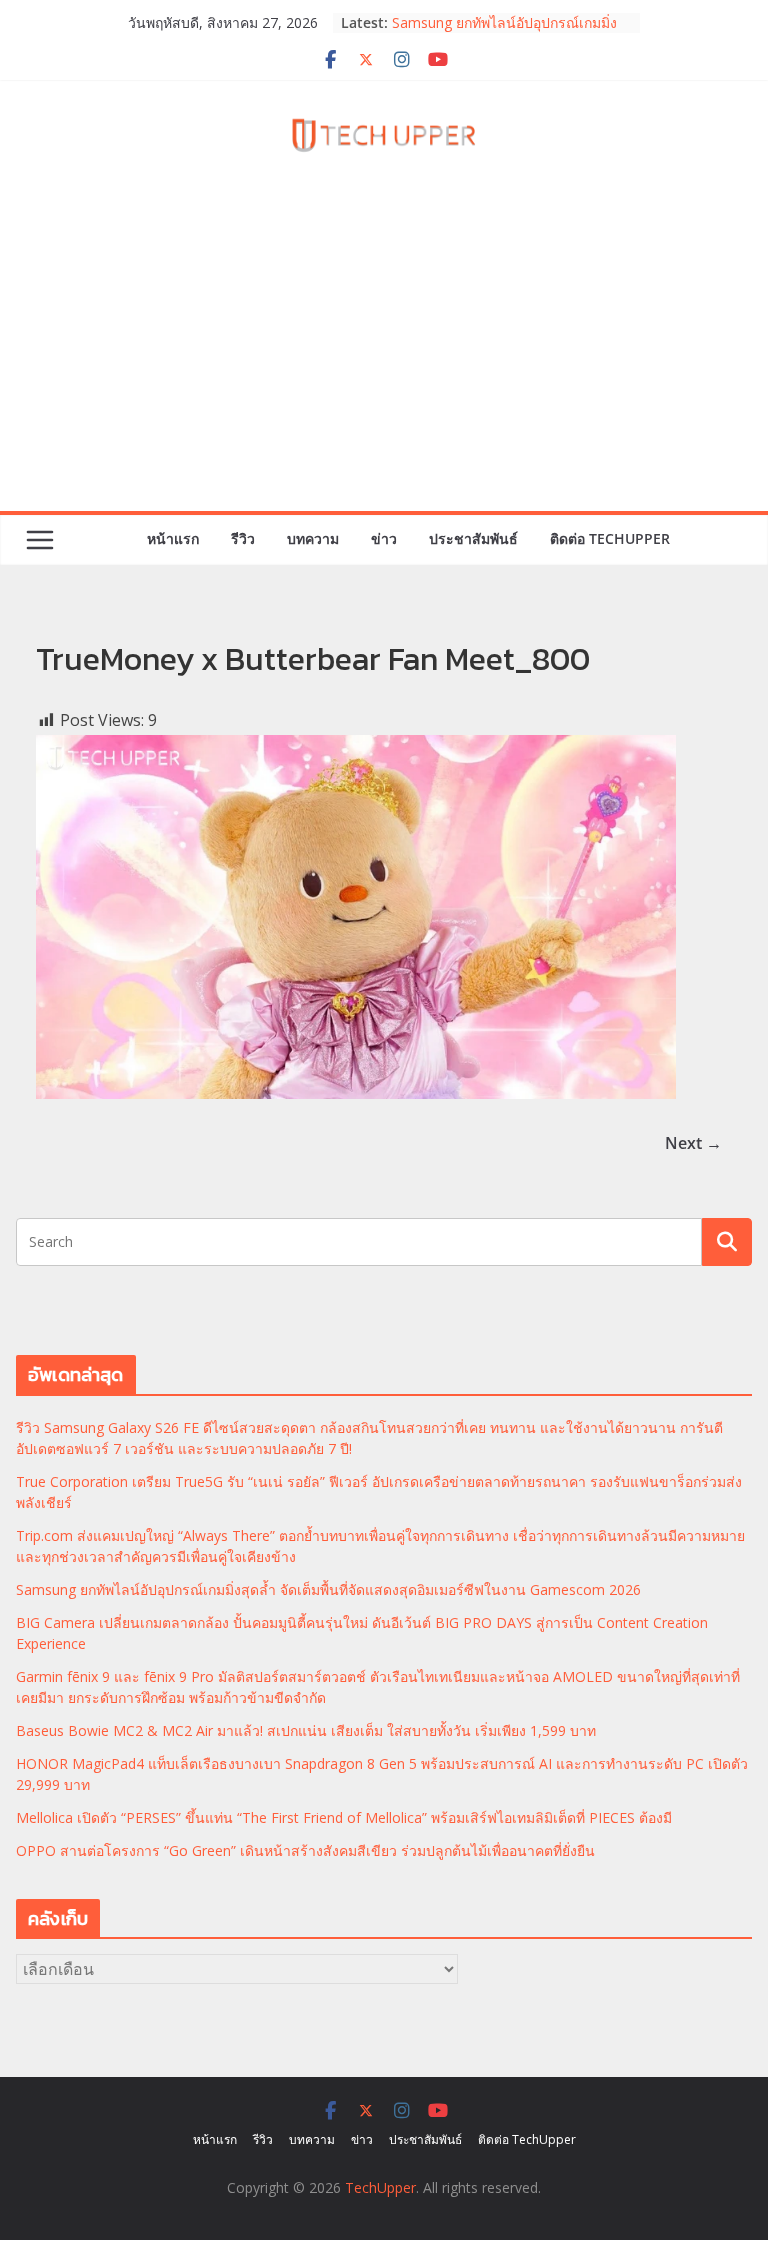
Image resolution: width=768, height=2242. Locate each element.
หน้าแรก (173, 538)
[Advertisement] (384, 361)
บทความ (313, 538)
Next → (693, 1143)
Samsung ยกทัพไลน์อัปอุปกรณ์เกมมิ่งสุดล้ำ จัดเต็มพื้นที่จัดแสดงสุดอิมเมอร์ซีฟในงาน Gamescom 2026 (328, 1589)
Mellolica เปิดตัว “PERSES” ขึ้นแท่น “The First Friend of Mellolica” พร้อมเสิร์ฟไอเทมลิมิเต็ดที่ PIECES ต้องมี (344, 1817)
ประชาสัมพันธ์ (473, 538)
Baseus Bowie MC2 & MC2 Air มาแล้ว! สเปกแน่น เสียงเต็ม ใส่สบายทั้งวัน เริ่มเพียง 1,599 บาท (306, 1730)
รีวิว (243, 538)
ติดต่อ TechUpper (610, 538)
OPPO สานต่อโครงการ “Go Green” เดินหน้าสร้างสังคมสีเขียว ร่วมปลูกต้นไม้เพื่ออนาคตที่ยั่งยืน (305, 1850)
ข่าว (384, 538)
